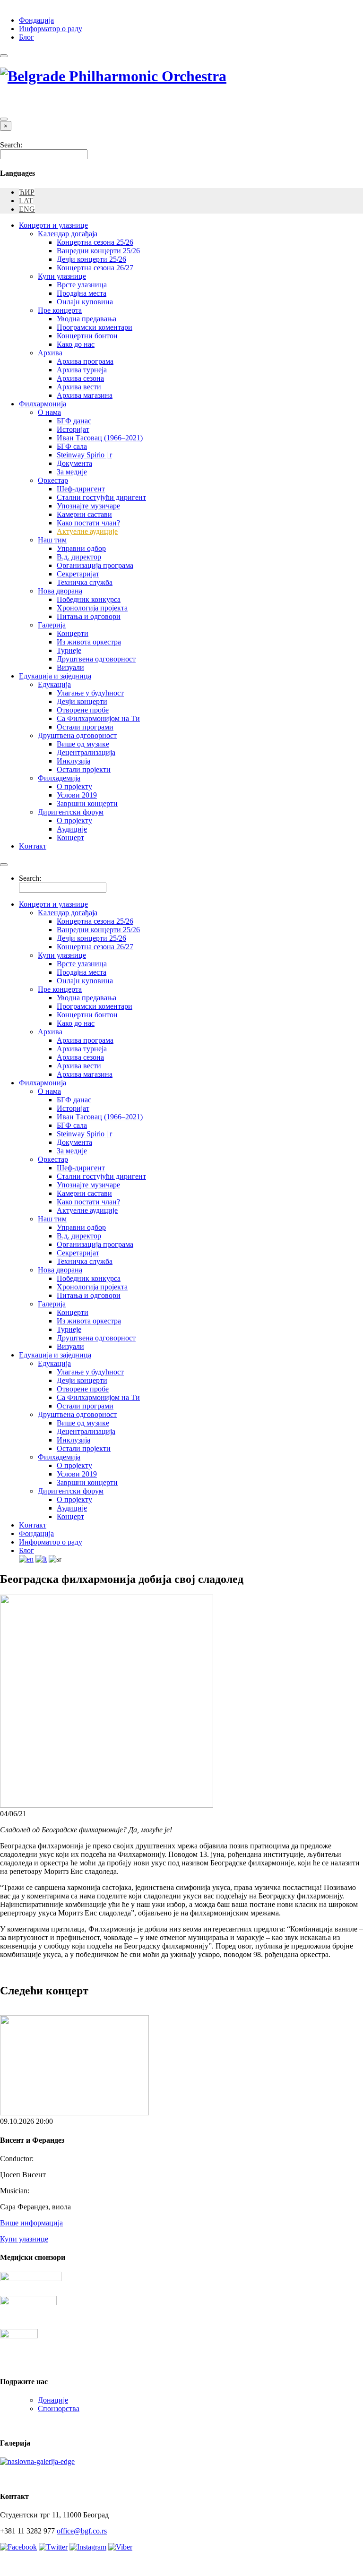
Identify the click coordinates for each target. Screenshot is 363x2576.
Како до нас (76, 344)
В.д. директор (79, 557)
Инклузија (73, 761)
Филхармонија (43, 404)
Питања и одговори (89, 616)
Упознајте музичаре (88, 506)
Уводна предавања (86, 319)
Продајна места (82, 293)
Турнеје (69, 650)
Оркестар (53, 480)
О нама (49, 412)
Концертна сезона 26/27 (95, 268)
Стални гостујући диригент (101, 497)
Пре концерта (60, 310)
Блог (26, 37)
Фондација (36, 20)
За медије (72, 472)
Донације (53, 2400)
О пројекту (74, 786)
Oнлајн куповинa (85, 302)
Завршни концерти (87, 803)
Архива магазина (85, 395)
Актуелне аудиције (87, 531)
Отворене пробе (83, 710)
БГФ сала (72, 446)
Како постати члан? (88, 523)
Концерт (70, 837)
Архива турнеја (82, 370)
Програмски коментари (95, 327)
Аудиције (72, 829)
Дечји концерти (82, 701)
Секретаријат (78, 574)
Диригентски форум (71, 812)
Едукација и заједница (55, 676)
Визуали (70, 667)
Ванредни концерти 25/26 (98, 251)
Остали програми (85, 727)
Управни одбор (81, 548)
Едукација (54, 684)
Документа (74, 463)
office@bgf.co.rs (82, 2531)
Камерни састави (84, 514)
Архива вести (79, 387)
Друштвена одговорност (96, 659)
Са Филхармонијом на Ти (98, 718)
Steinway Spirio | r (84, 455)
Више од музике (83, 744)
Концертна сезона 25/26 (95, 242)
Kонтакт (33, 846)
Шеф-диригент (81, 489)
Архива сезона (80, 378)
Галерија (52, 625)
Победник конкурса (89, 599)
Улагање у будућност (90, 693)
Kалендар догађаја (68, 234)
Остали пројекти (84, 769)
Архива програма (85, 361)
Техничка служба (85, 582)
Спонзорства (59, 2409)
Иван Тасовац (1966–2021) (100, 438)
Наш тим (52, 540)
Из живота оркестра (89, 642)
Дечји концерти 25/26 (91, 259)
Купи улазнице (62, 276)
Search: (11, 145)
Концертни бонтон (87, 336)
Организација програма (95, 565)
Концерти (73, 633)
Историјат (73, 429)
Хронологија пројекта (92, 608)
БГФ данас (74, 421)
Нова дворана (60, 591)
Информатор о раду (51, 29)
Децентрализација (86, 752)
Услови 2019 (77, 795)
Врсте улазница (82, 285)
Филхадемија (59, 778)
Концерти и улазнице (53, 225)
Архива (50, 353)
